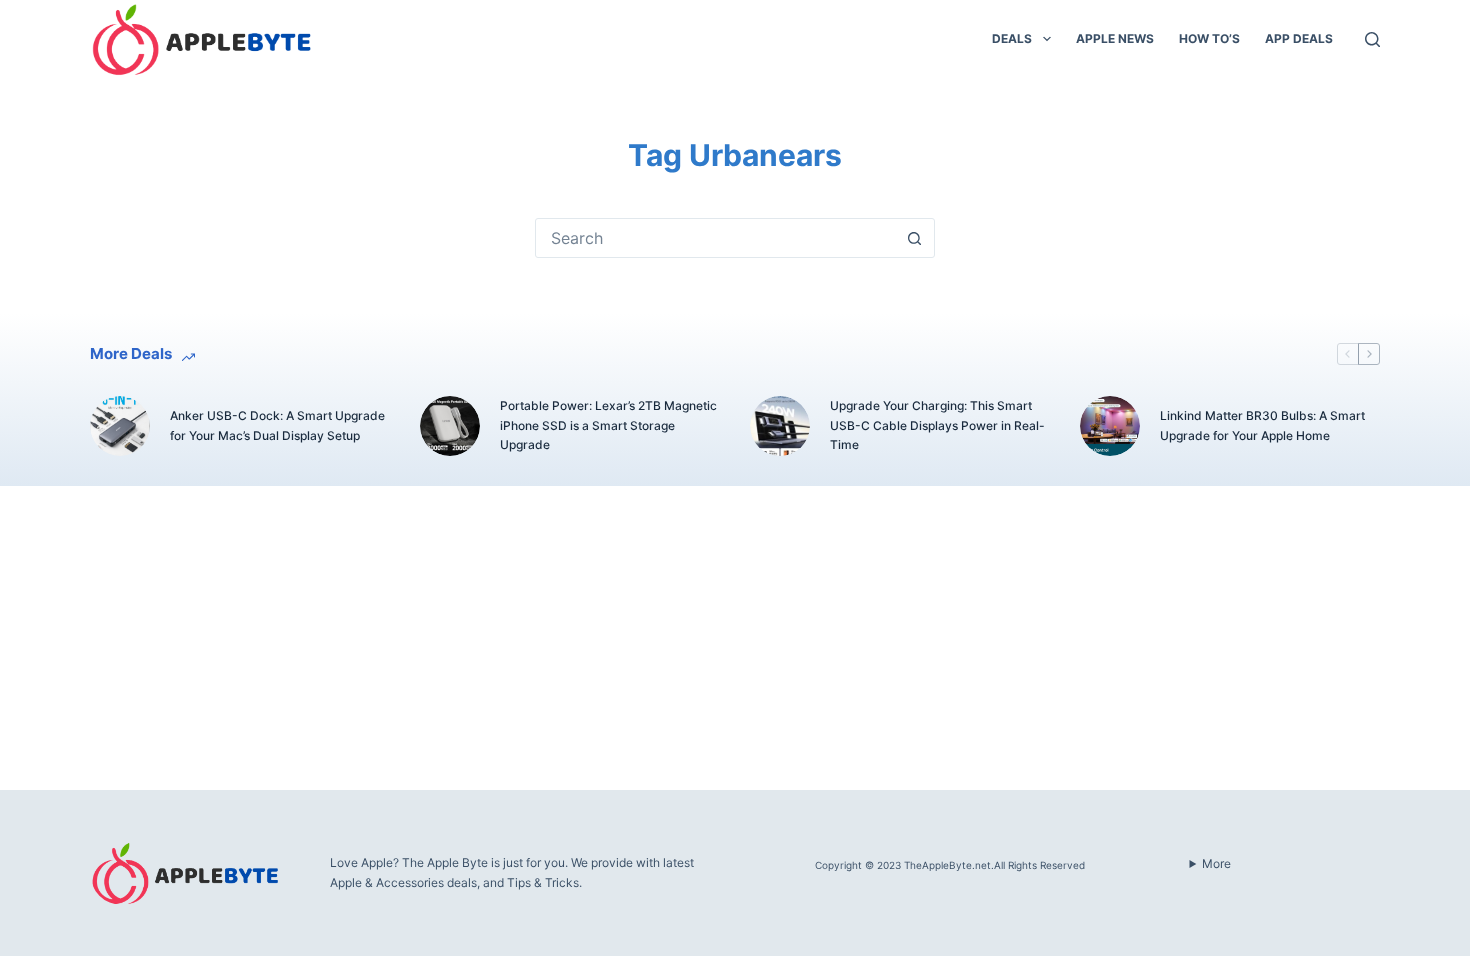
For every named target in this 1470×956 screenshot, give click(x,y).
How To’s (1209, 38)
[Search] (1372, 39)
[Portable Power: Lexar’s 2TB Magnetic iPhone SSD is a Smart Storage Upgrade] (450, 426)
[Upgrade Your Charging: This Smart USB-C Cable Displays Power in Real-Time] (780, 426)
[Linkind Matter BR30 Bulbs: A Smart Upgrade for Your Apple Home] (1110, 426)
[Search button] (914, 238)
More (1216, 863)
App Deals (1299, 38)
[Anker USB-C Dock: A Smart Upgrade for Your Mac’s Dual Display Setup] (120, 426)
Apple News (1115, 38)
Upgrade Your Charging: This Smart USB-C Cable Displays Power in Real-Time (937, 425)
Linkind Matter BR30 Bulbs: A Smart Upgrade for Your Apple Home (1262, 425)
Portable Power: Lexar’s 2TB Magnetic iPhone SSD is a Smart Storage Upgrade (608, 425)
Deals (1012, 38)
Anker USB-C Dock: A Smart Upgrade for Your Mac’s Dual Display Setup (277, 425)
